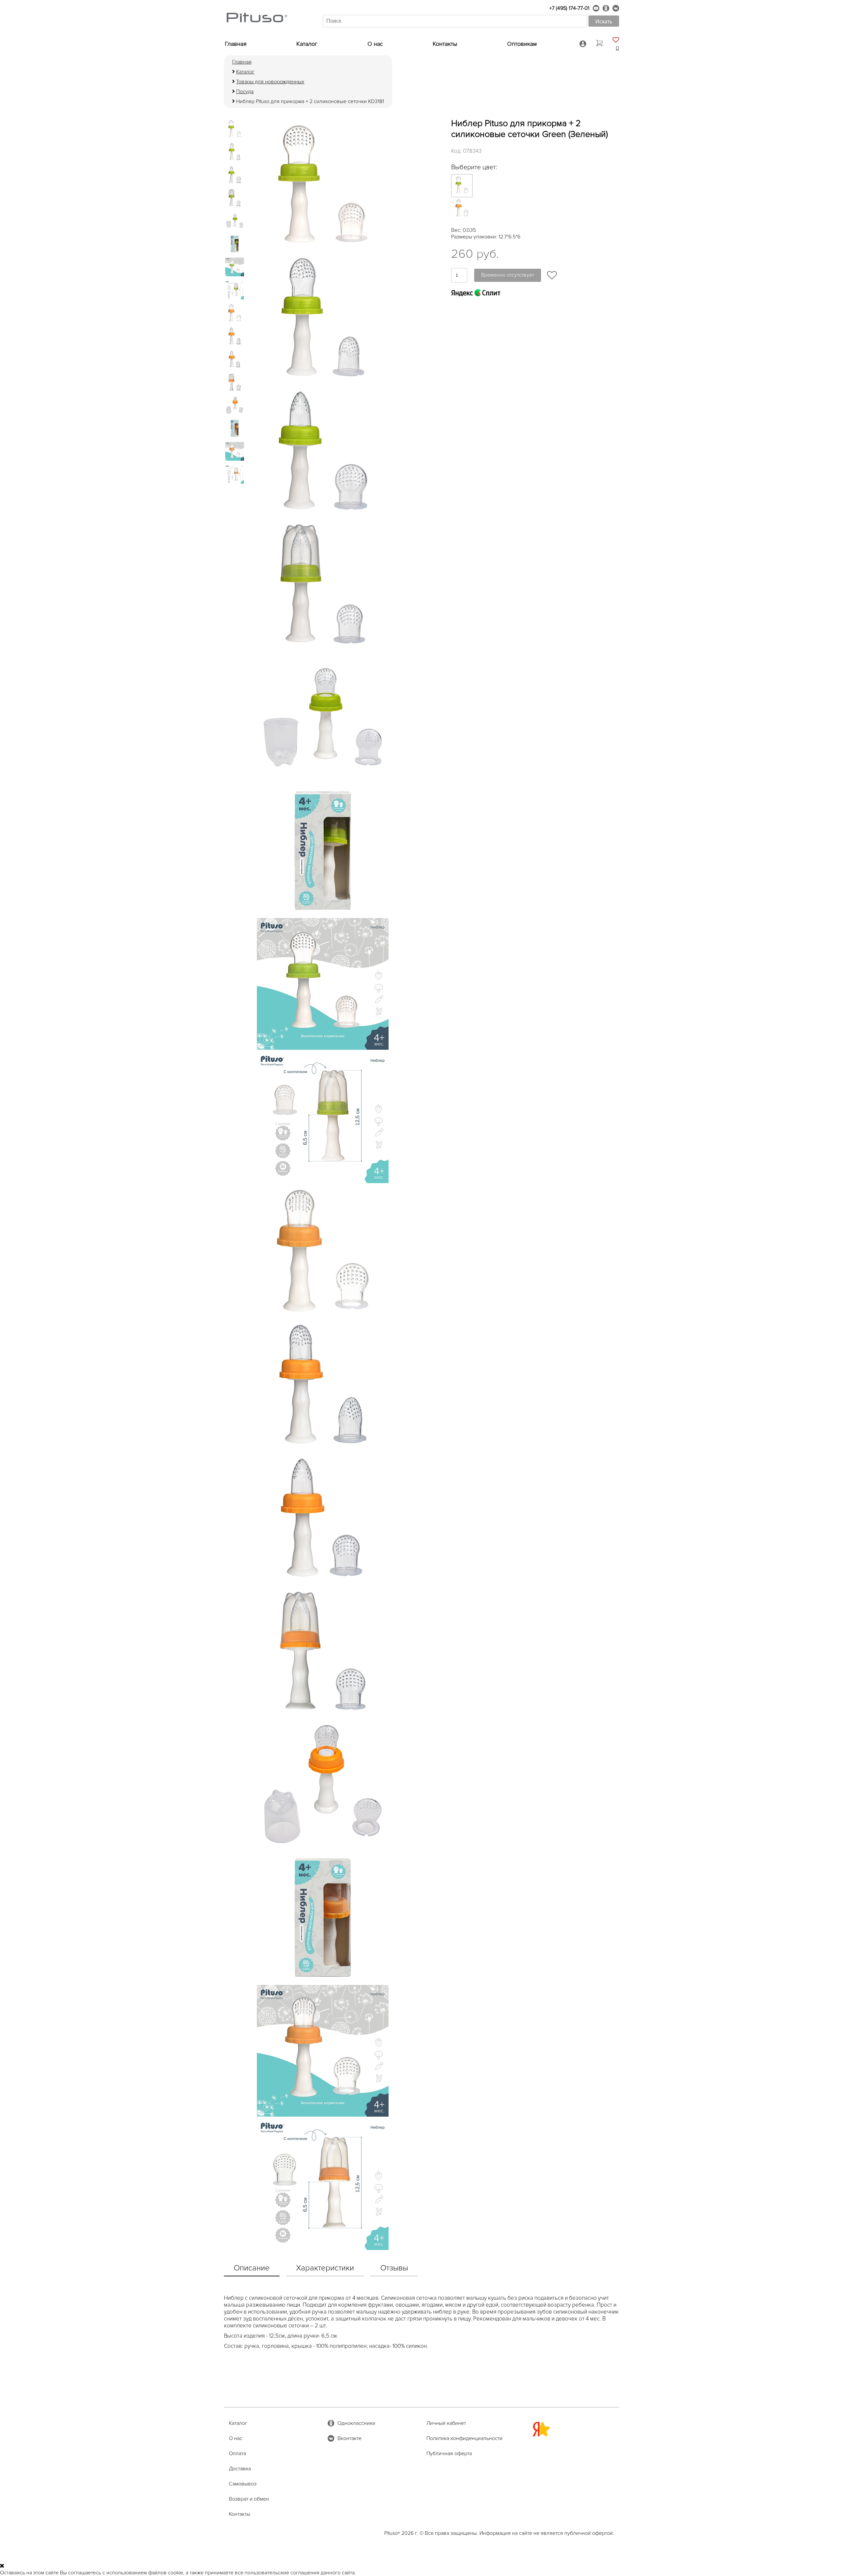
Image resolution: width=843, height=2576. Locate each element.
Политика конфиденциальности (464, 2438)
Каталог (307, 44)
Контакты (445, 44)
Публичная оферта (449, 2454)
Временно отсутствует (508, 275)
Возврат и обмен (249, 2499)
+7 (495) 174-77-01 (569, 8)
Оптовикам (522, 44)
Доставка (240, 2469)
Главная (236, 44)
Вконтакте (350, 2438)
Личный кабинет (446, 2423)
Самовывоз (243, 2484)
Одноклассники (356, 2423)
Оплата (237, 2454)
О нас (375, 44)
